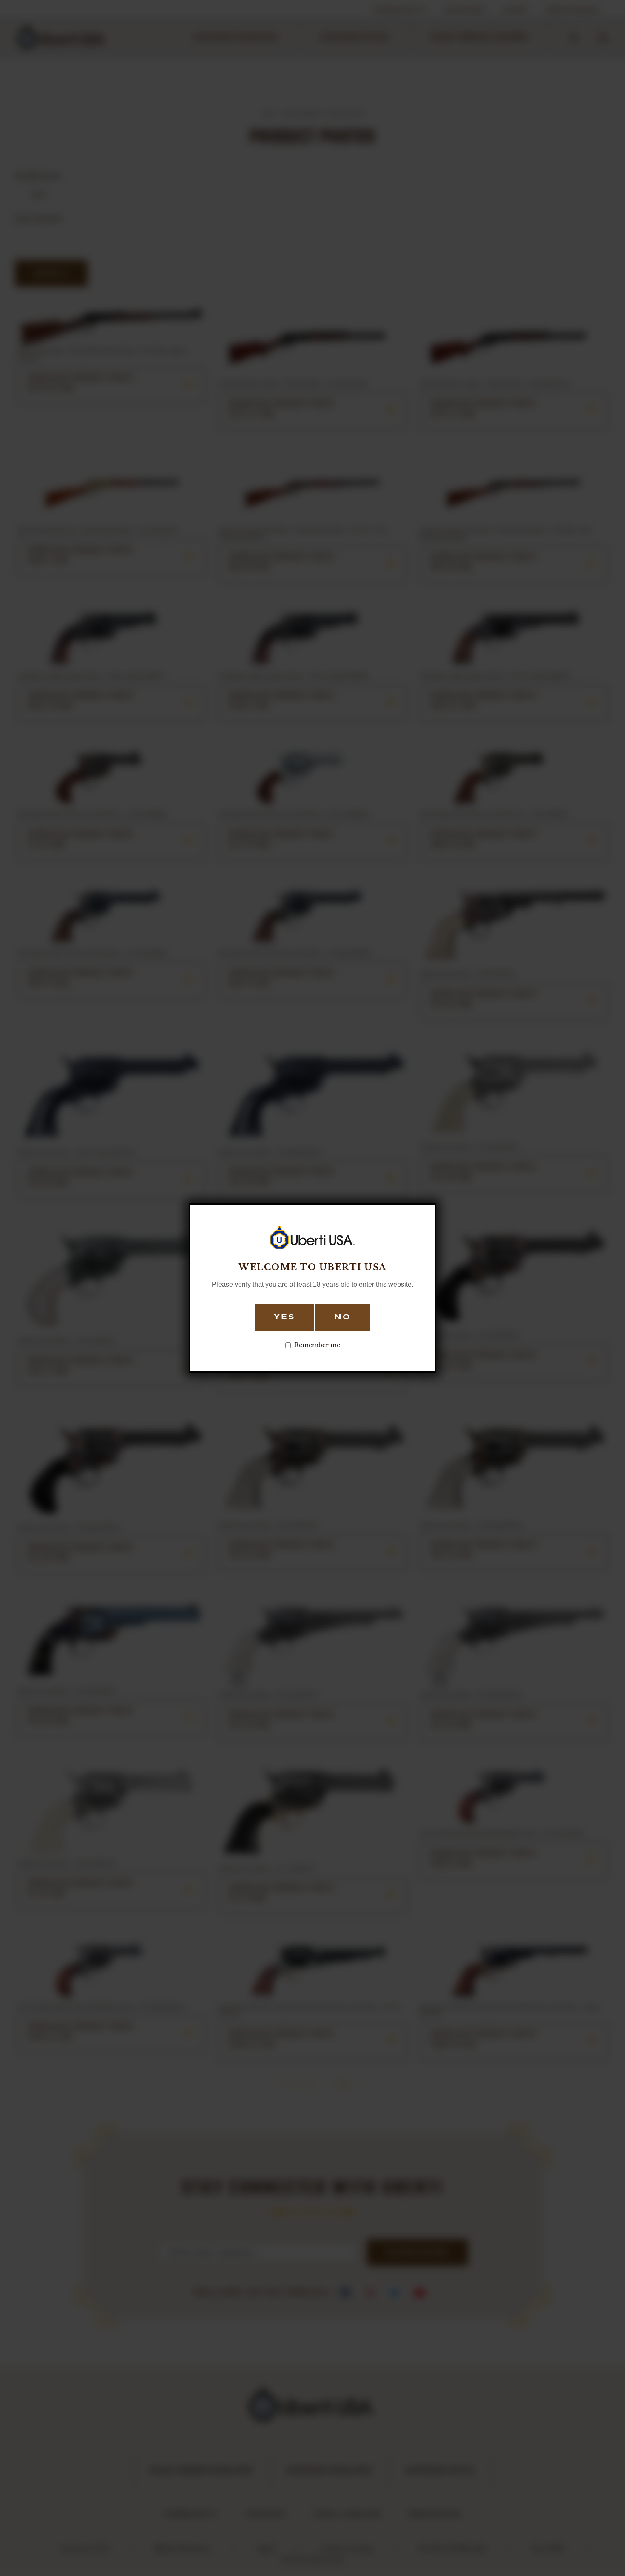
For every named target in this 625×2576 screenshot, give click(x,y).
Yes (284, 1317)
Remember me (317, 1345)
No (343, 1317)
